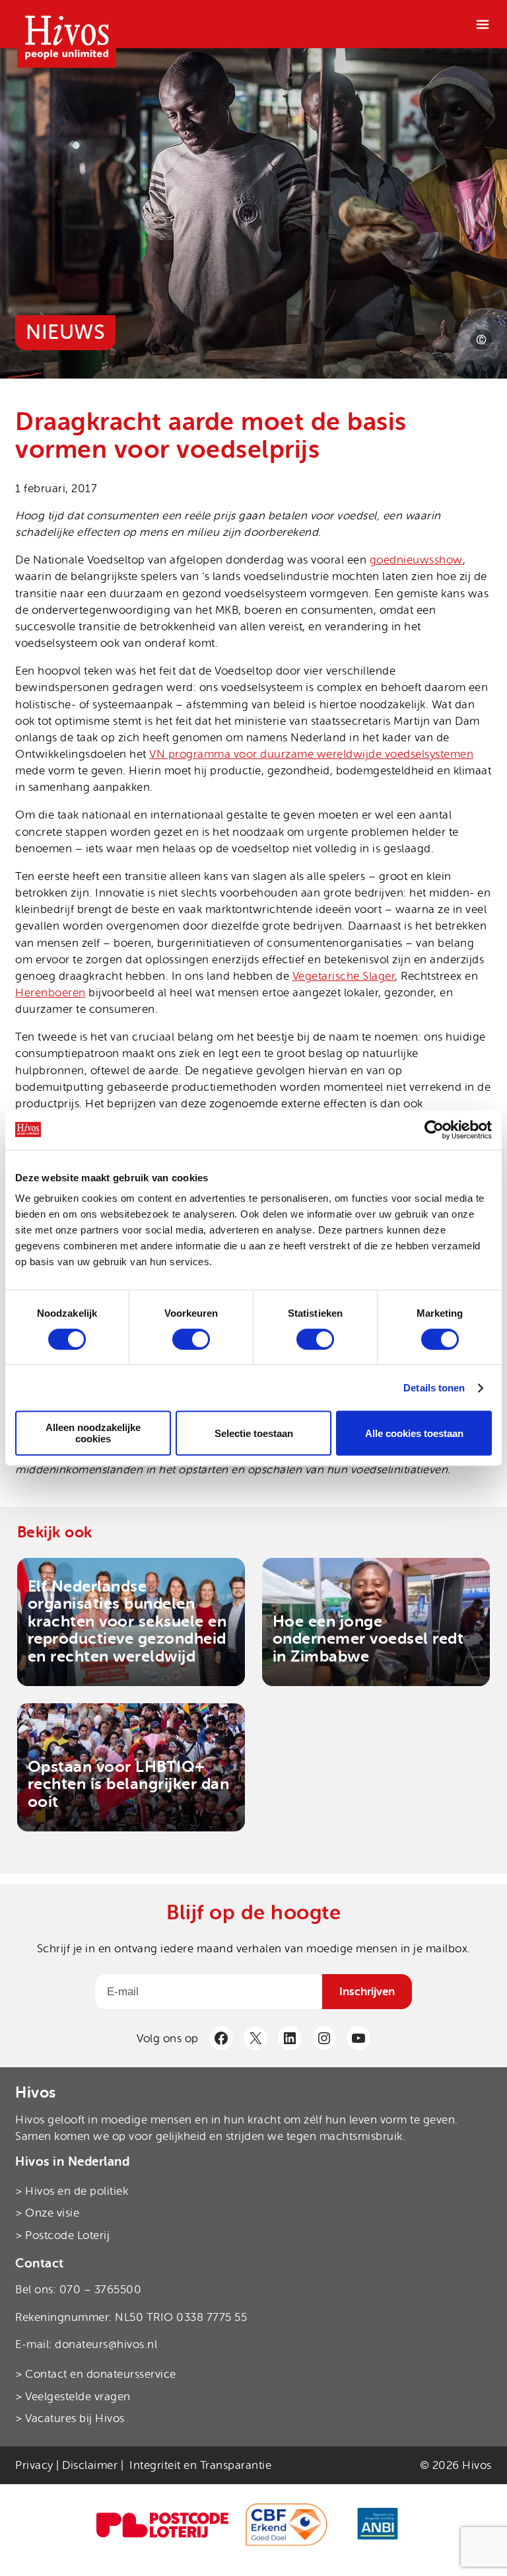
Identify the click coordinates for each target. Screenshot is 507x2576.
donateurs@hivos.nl (106, 2344)
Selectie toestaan (254, 1433)
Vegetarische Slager (344, 976)
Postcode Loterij (67, 2235)
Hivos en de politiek (77, 2190)
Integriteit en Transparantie (200, 2465)
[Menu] (483, 24)
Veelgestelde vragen (78, 2397)
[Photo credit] (481, 340)
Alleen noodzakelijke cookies (93, 1433)
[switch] (191, 1339)
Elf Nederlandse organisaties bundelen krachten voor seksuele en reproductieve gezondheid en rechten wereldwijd (127, 1621)
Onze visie (52, 2213)
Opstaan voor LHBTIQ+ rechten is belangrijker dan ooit (129, 1784)
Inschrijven (367, 1992)
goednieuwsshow (416, 560)
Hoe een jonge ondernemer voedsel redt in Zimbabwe (368, 1639)
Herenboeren (51, 993)
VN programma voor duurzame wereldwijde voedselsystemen (311, 754)
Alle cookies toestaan (414, 1433)
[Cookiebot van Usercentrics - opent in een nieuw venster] (434, 1130)
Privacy (34, 2465)
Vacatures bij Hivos (75, 2418)
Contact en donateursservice (101, 2374)
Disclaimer (90, 2465)
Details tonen (434, 1388)
